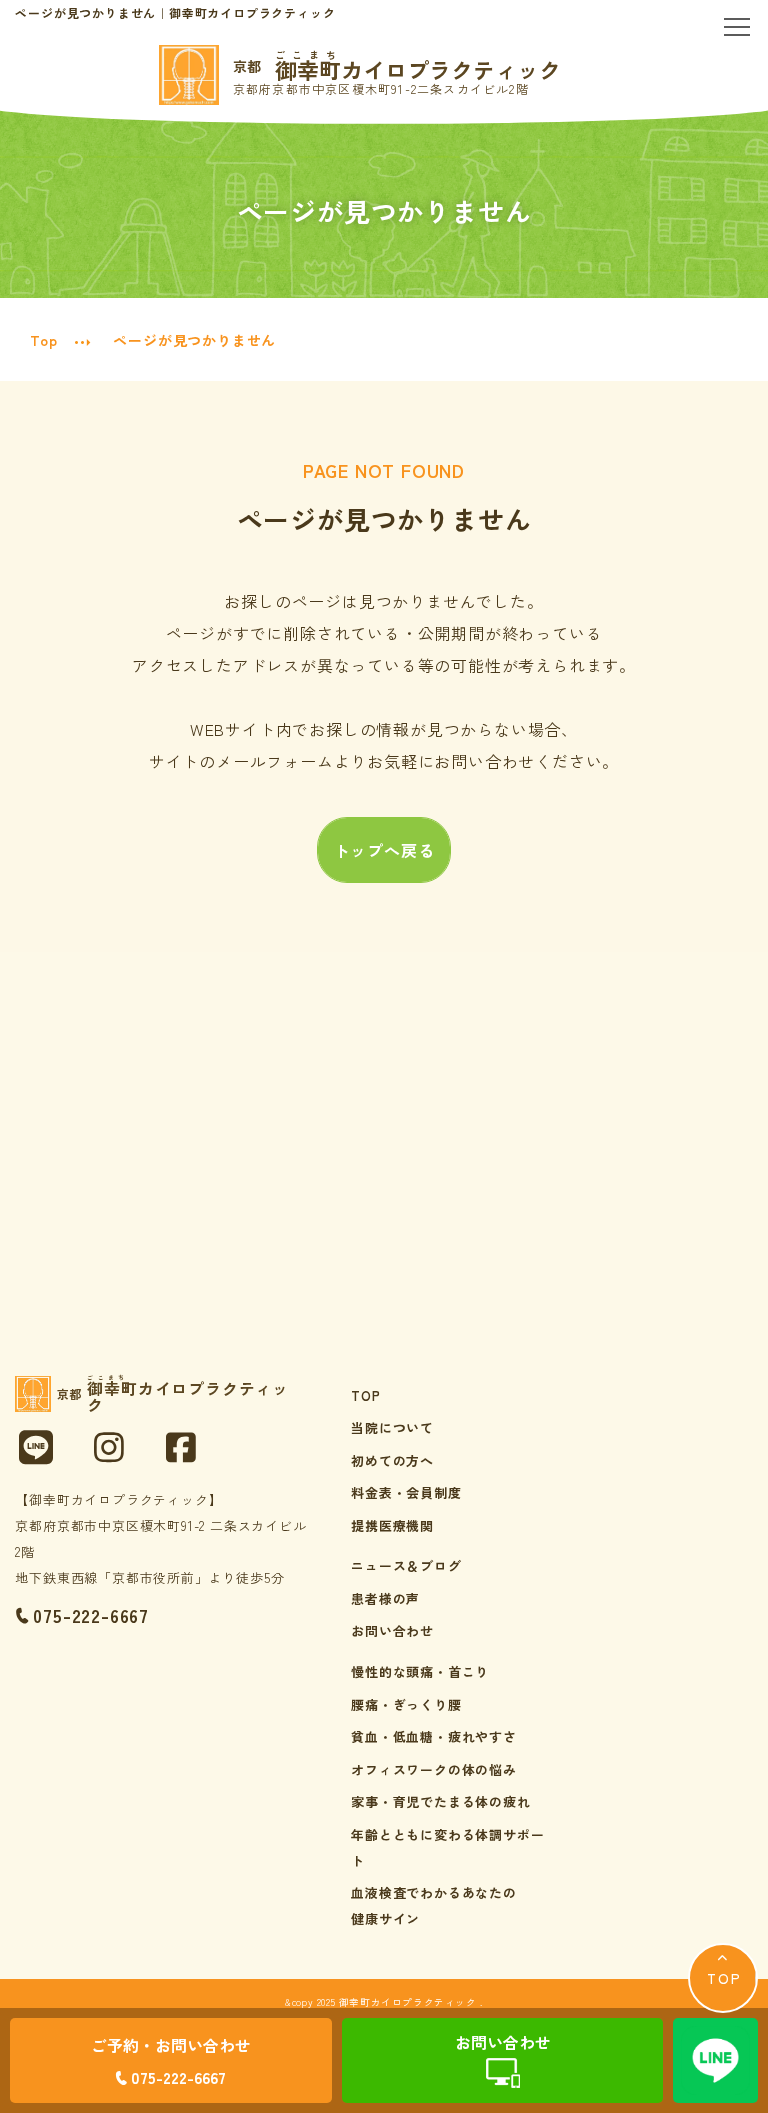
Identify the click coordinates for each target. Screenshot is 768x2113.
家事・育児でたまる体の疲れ (440, 1801)
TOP (365, 1395)
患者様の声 (385, 1598)
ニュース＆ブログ (406, 1565)
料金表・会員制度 (406, 1492)
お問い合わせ (392, 1630)
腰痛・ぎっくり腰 (406, 1704)
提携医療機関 (392, 1525)
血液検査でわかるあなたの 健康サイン (434, 1905)
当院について (392, 1427)
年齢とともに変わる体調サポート (447, 1847)
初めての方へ (392, 1460)
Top (43, 340)
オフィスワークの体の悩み (434, 1769)
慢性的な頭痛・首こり (420, 1671)
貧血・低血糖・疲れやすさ (434, 1736)
